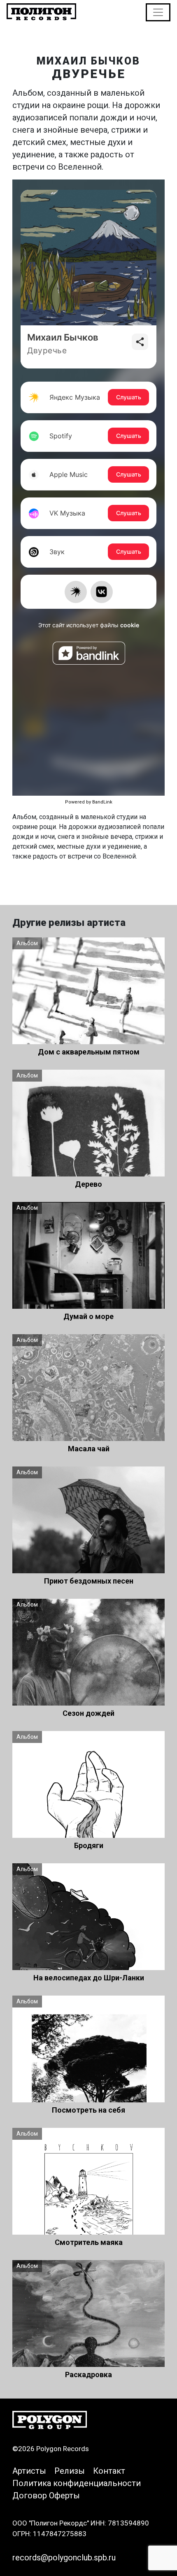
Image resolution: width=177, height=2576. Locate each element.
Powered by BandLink (89, 802)
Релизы (70, 2471)
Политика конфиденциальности (77, 2483)
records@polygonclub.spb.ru (64, 2558)
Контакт (109, 2471)
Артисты (29, 2471)
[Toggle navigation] (158, 12)
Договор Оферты (46, 2495)
